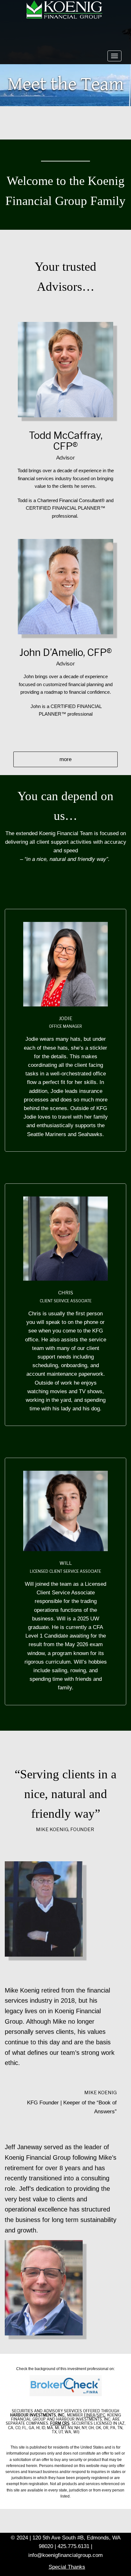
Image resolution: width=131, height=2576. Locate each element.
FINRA (90, 2415)
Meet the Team (66, 84)
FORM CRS (60, 2423)
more (65, 759)
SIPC (101, 2415)
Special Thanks (67, 2567)
